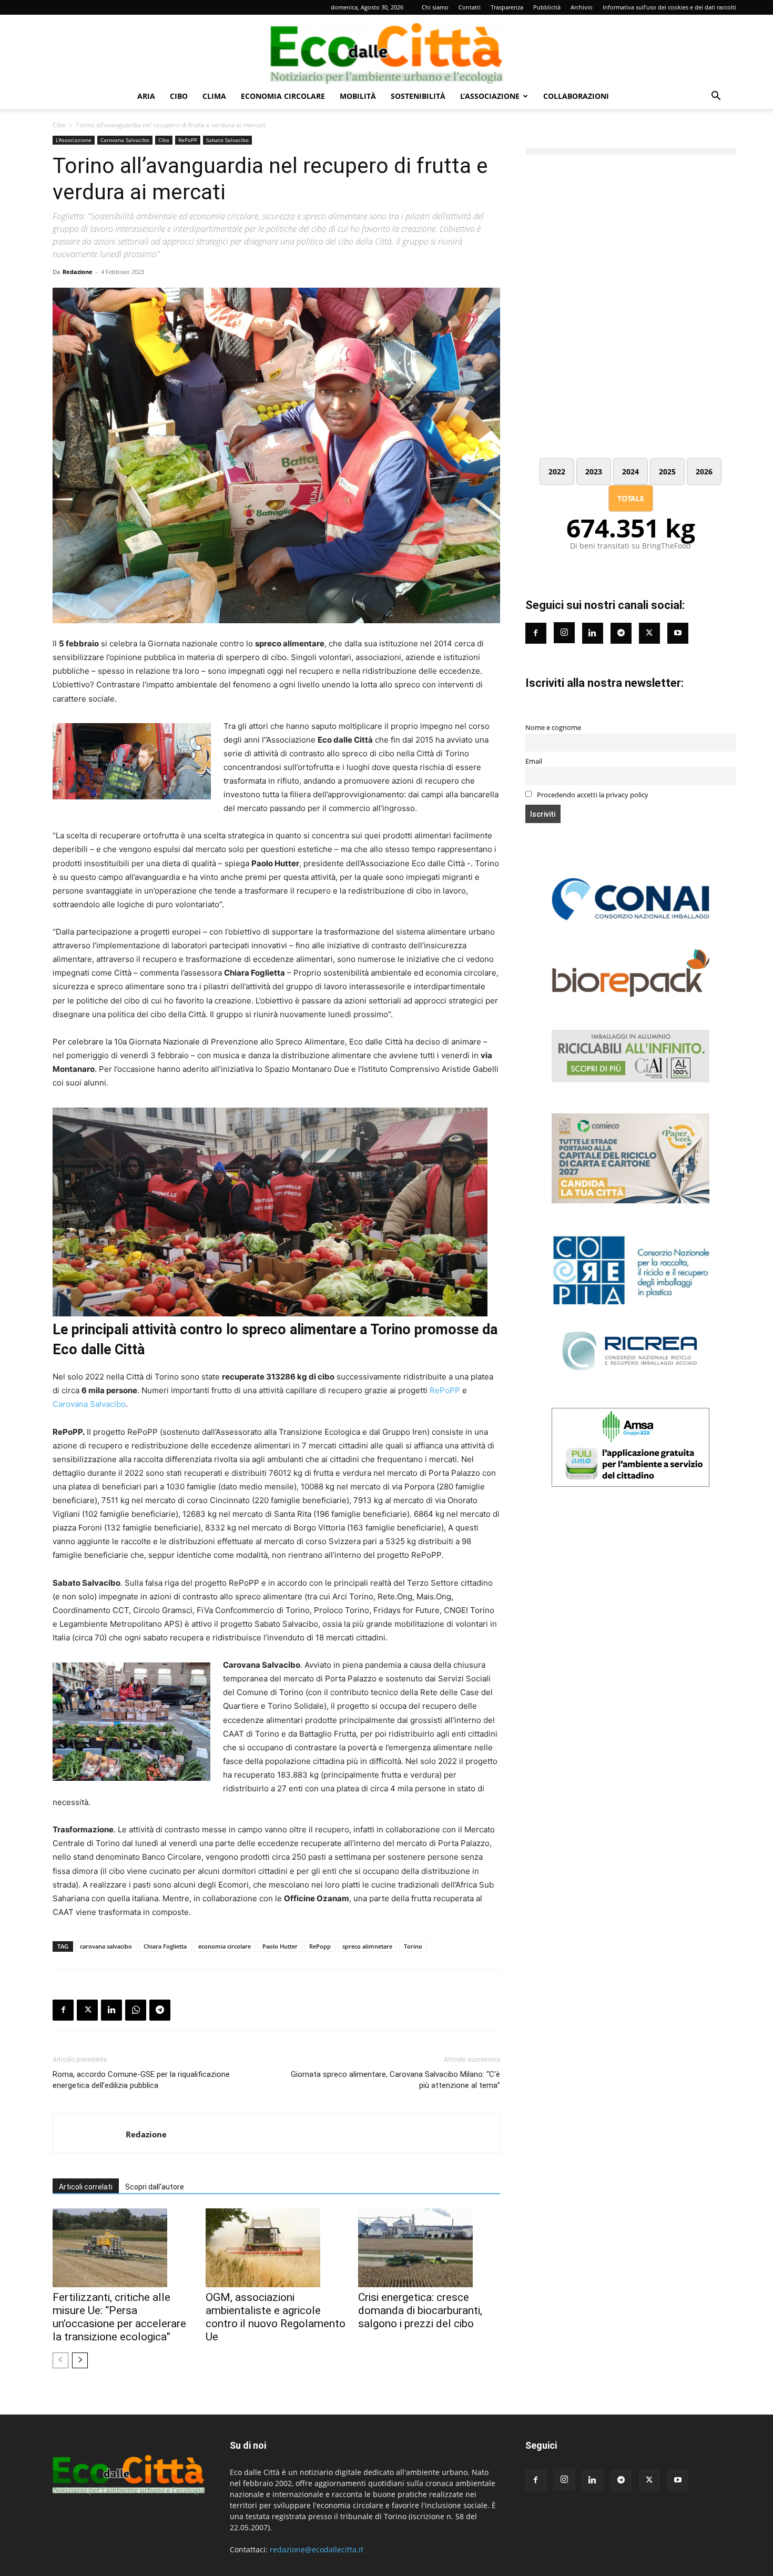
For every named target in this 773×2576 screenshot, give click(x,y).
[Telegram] (160, 2010)
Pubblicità (547, 7)
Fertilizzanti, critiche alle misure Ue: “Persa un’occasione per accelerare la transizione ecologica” (119, 2317)
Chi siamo (435, 7)
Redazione (78, 272)
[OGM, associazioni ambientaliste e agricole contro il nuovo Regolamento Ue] (277, 2248)
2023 (594, 471)
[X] (87, 2010)
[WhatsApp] (136, 2010)
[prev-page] (60, 2360)
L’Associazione (490, 96)
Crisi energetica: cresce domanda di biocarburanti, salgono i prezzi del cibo (420, 2310)
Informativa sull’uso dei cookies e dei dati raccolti (669, 7)
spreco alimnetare (367, 1946)
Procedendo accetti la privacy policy (592, 795)
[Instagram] (564, 633)
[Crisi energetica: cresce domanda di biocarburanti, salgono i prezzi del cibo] (429, 2248)
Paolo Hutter (280, 1946)
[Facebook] (63, 2010)
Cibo (179, 96)
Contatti (470, 7)
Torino (413, 1946)
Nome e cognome (553, 728)
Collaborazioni (576, 96)
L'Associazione (74, 140)
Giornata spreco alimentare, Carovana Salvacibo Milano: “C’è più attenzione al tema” (395, 2080)
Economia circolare (283, 96)
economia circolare (225, 1946)
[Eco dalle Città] (387, 49)
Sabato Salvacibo (227, 140)
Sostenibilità (418, 96)
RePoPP (188, 140)
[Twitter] (649, 633)
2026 (704, 471)
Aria (146, 96)
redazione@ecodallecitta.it (317, 2549)
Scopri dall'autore (155, 2187)
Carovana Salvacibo (125, 140)
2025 (667, 471)
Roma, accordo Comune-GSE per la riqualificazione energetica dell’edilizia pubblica (141, 2080)
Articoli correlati (86, 2187)
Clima (214, 96)
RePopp (320, 1946)
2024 (630, 471)
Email (534, 761)
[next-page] (80, 2360)
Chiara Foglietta (165, 1946)
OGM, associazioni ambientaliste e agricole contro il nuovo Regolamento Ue (276, 2317)
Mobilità (358, 96)
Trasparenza (507, 7)
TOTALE (631, 498)
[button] (716, 97)
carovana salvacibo (106, 1946)
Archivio (582, 7)
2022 (557, 471)
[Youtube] (678, 633)
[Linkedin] (111, 2010)
